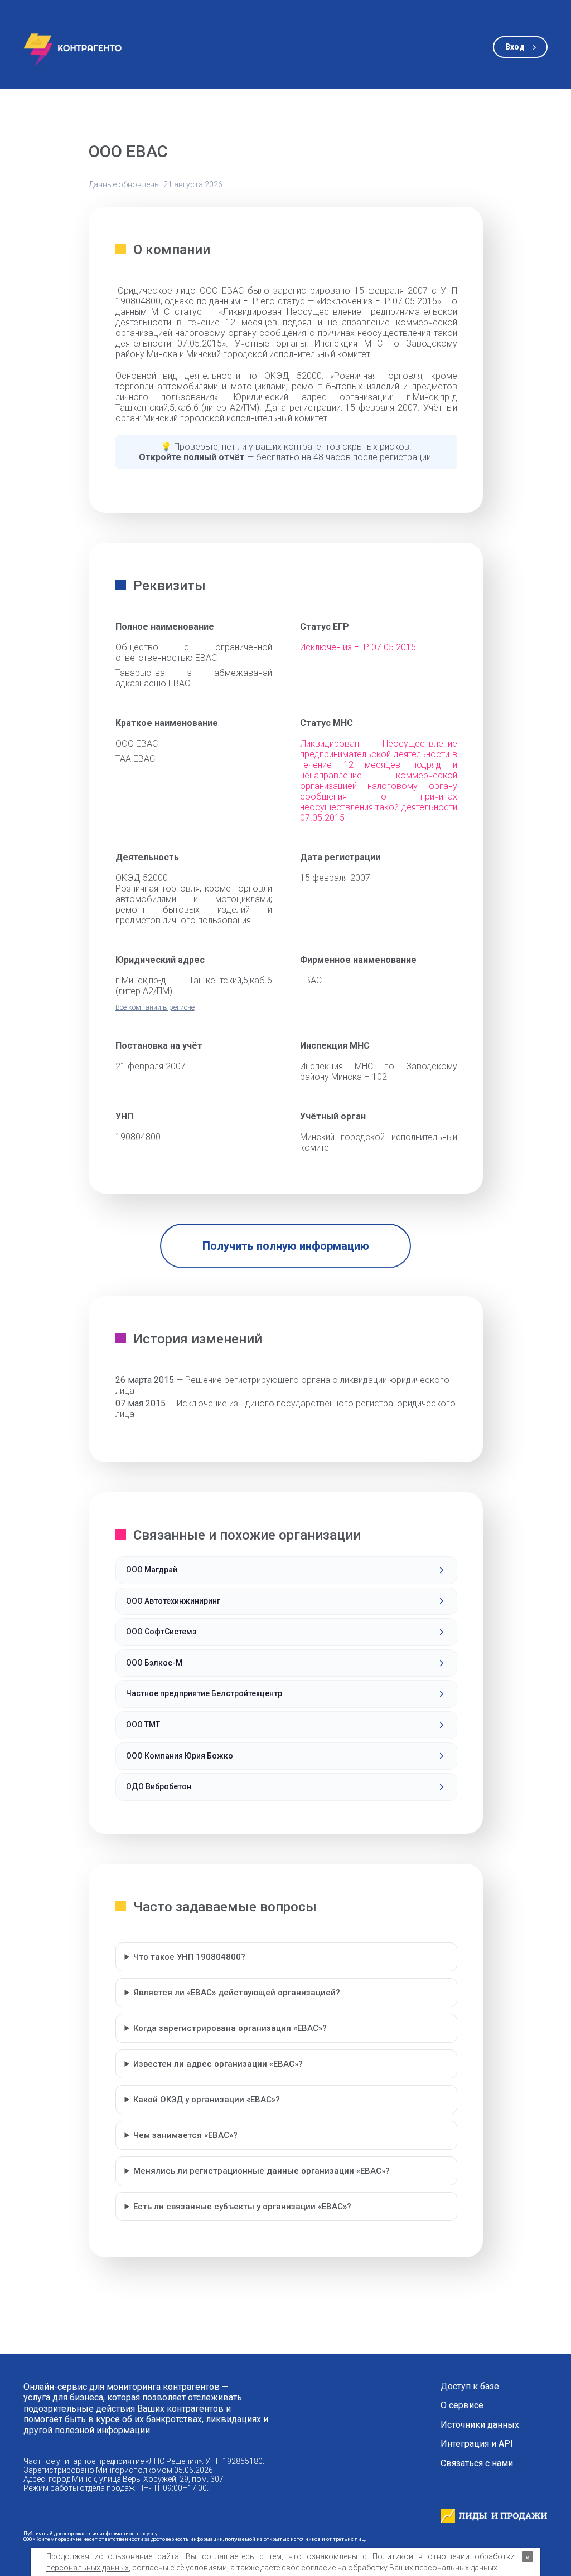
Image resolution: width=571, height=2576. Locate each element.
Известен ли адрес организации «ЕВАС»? (218, 2064)
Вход (515, 47)
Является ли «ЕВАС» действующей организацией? (237, 1993)
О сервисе (462, 2405)
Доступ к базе (470, 2387)
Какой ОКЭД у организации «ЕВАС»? (207, 2100)
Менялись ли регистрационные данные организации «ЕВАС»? (262, 2171)
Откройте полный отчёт (192, 457)
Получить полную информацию (286, 1246)
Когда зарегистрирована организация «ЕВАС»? (230, 2028)
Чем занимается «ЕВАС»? (185, 2135)
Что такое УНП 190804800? (189, 1957)
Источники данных (480, 2425)
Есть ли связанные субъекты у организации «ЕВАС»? (242, 2207)
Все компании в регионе (155, 1007)
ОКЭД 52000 (142, 878)
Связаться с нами (477, 2463)
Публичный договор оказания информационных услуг (91, 2533)
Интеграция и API (477, 2444)
